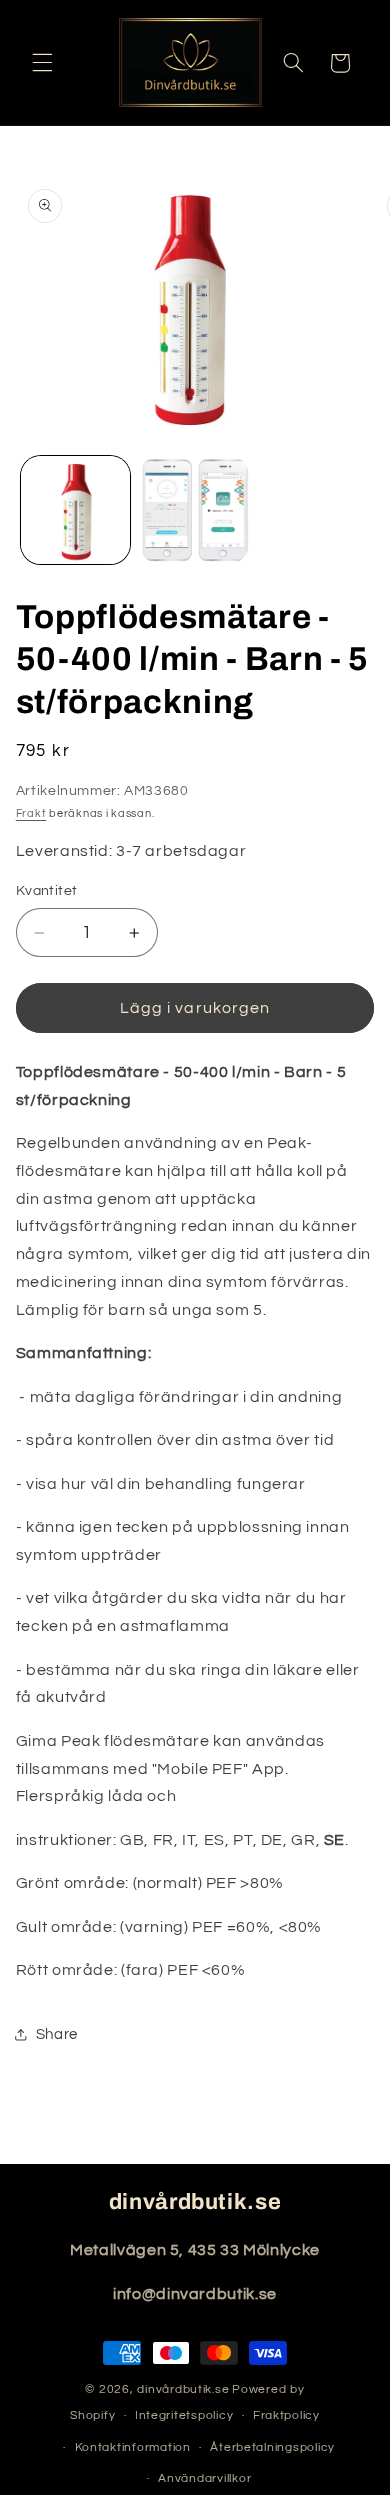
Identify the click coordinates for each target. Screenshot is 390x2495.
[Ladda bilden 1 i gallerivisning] (75, 510)
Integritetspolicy (184, 2415)
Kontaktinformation (133, 2447)
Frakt (31, 813)
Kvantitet (47, 891)
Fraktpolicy (286, 2415)
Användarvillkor (204, 2478)
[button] (42, 63)
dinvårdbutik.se (183, 2389)
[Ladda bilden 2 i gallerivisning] (194, 510)
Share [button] (57, 2034)
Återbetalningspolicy (272, 2447)
